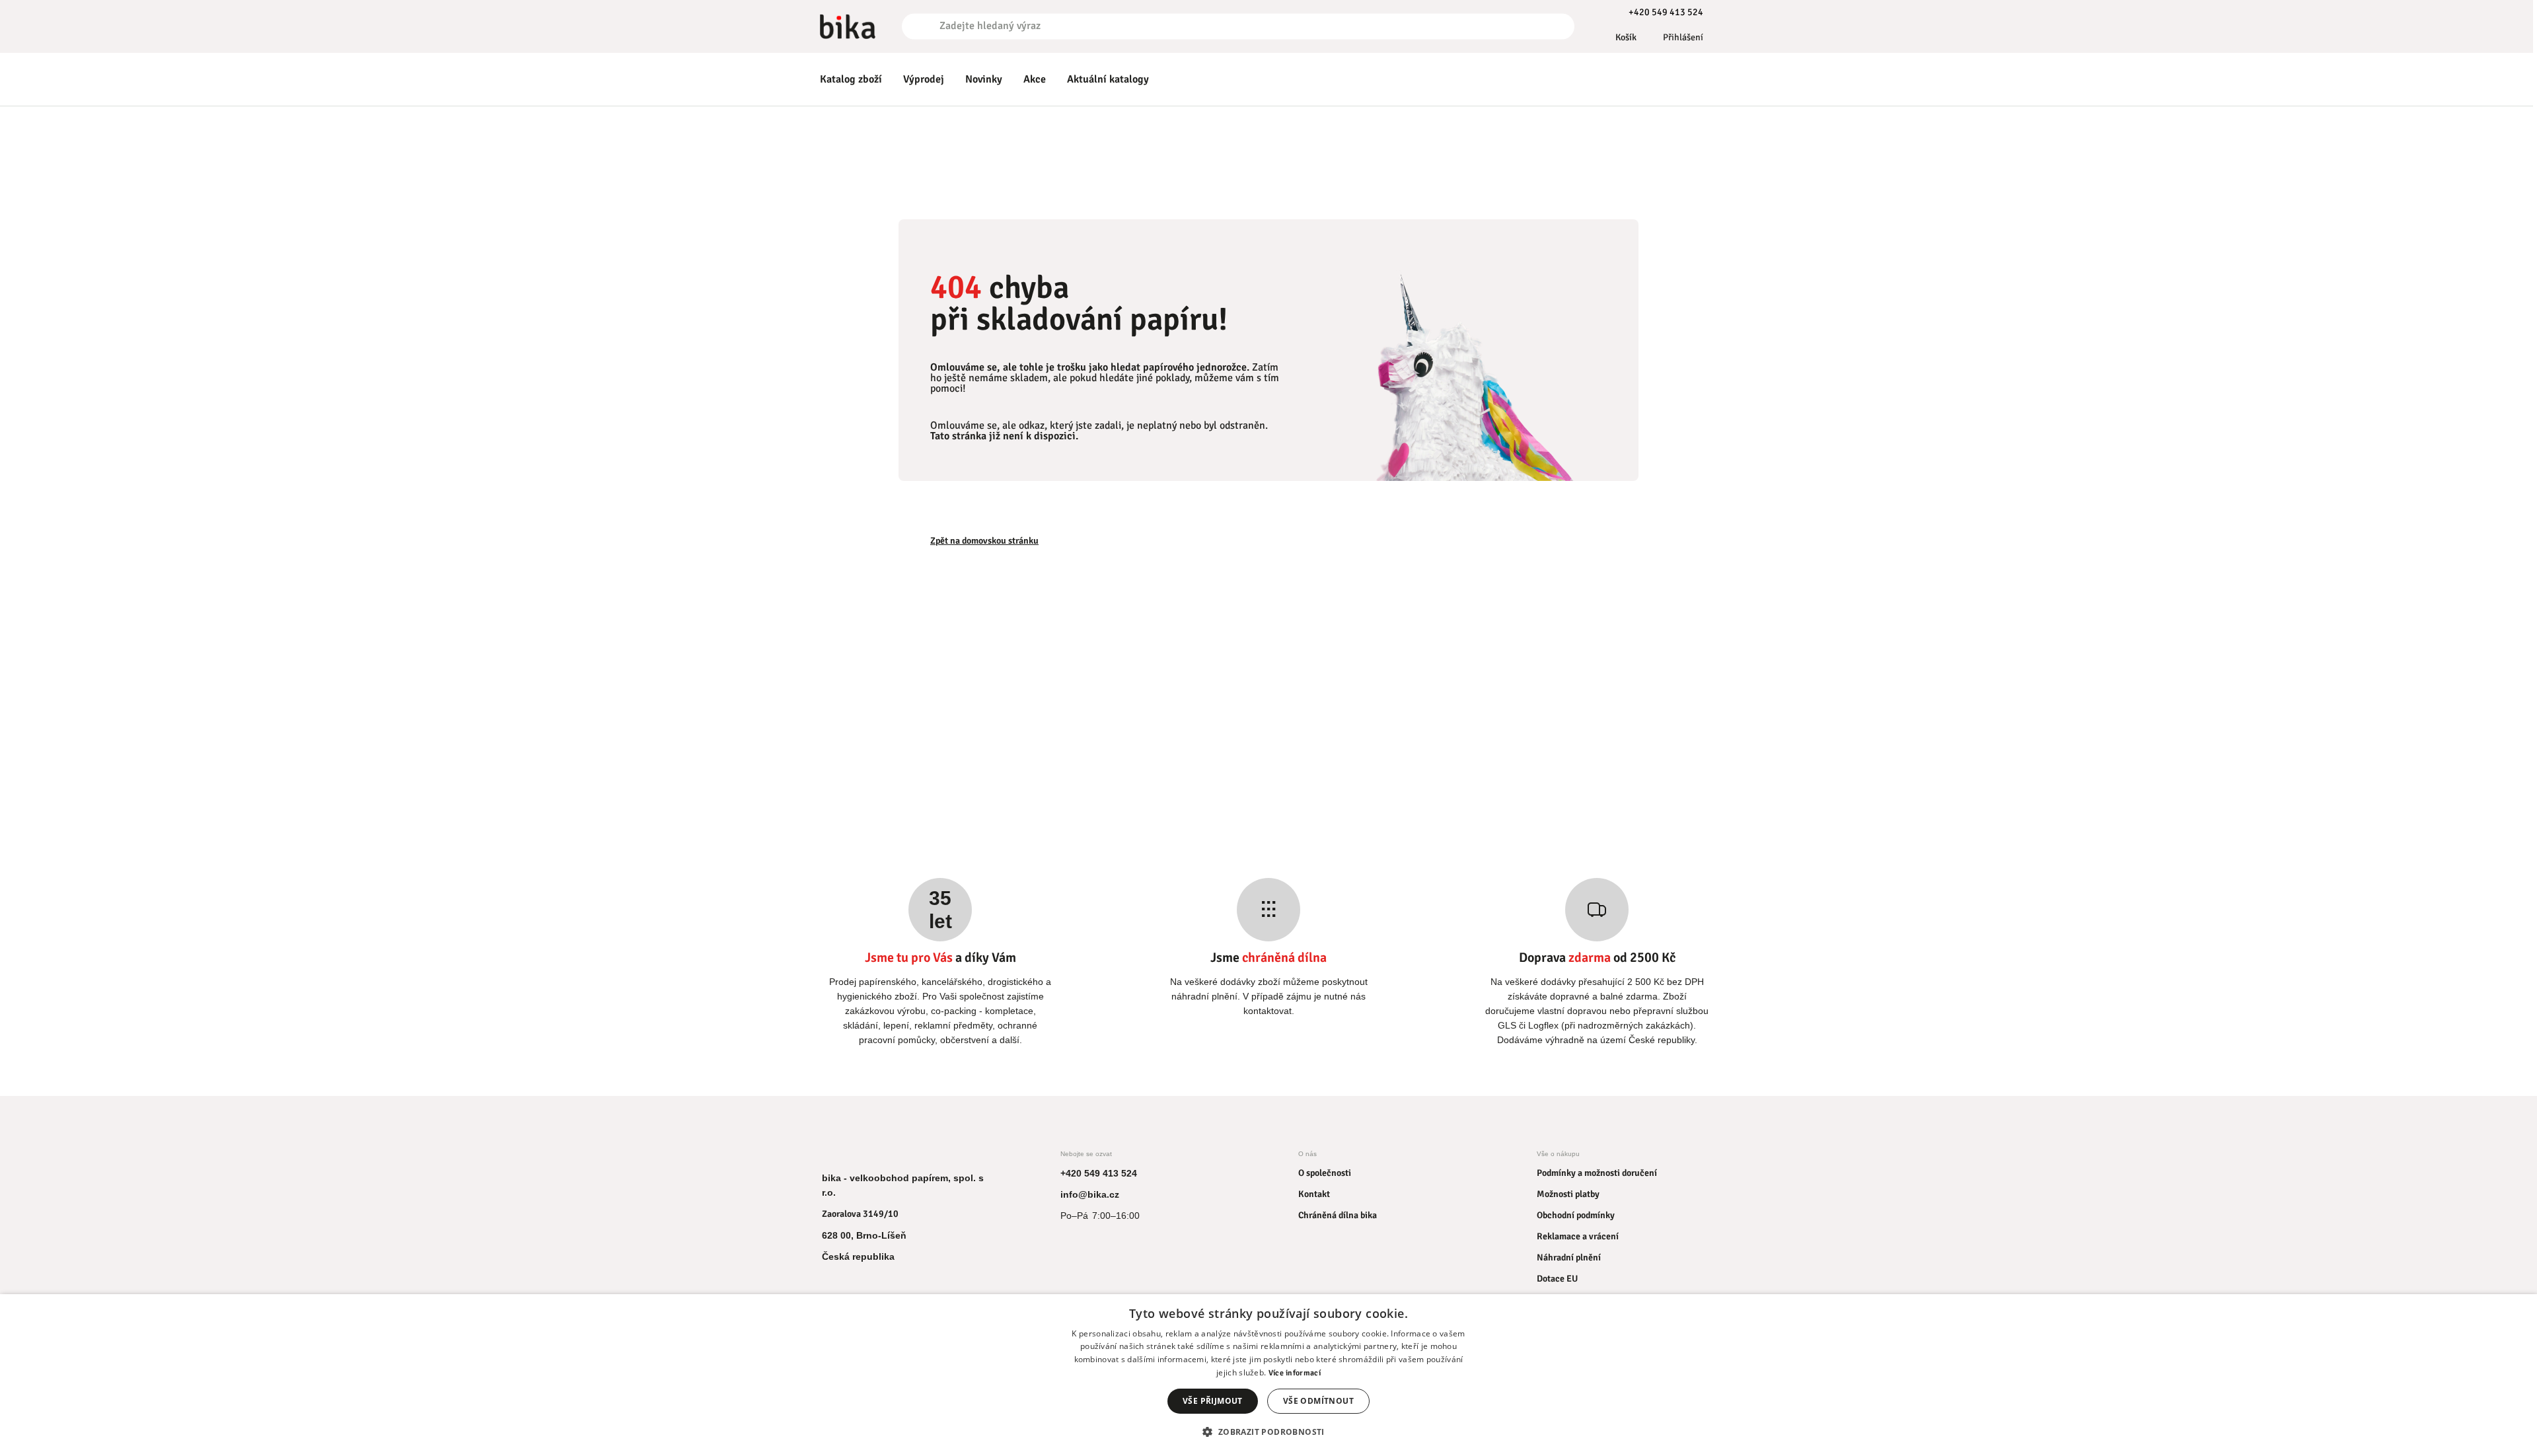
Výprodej (924, 79)
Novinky (984, 79)
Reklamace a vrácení (1578, 1236)
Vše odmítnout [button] (1318, 1401)
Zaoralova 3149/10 (860, 1214)
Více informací (1295, 1373)
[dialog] (1268, 1375)
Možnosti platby (1568, 1194)
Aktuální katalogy (1108, 79)
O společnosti (1325, 1173)
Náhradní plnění (1569, 1257)
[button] (1268, 1432)
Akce (1035, 79)
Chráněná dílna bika (1338, 1215)
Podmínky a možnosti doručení (1597, 1173)
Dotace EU (1557, 1279)
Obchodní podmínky (1576, 1215)
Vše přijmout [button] (1213, 1401)
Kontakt (1314, 1194)
